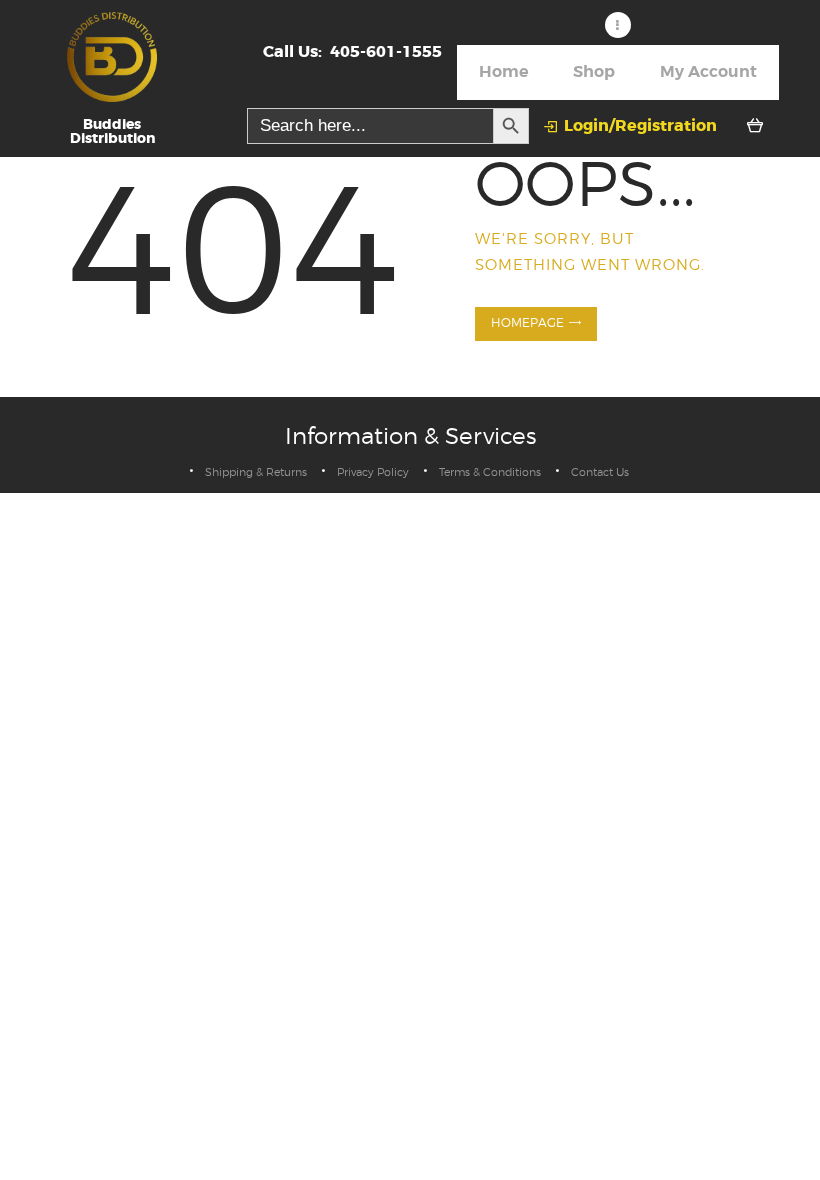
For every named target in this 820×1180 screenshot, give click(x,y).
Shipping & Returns (256, 472)
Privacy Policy (373, 472)
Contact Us (600, 472)
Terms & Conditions (490, 472)
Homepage (527, 323)
